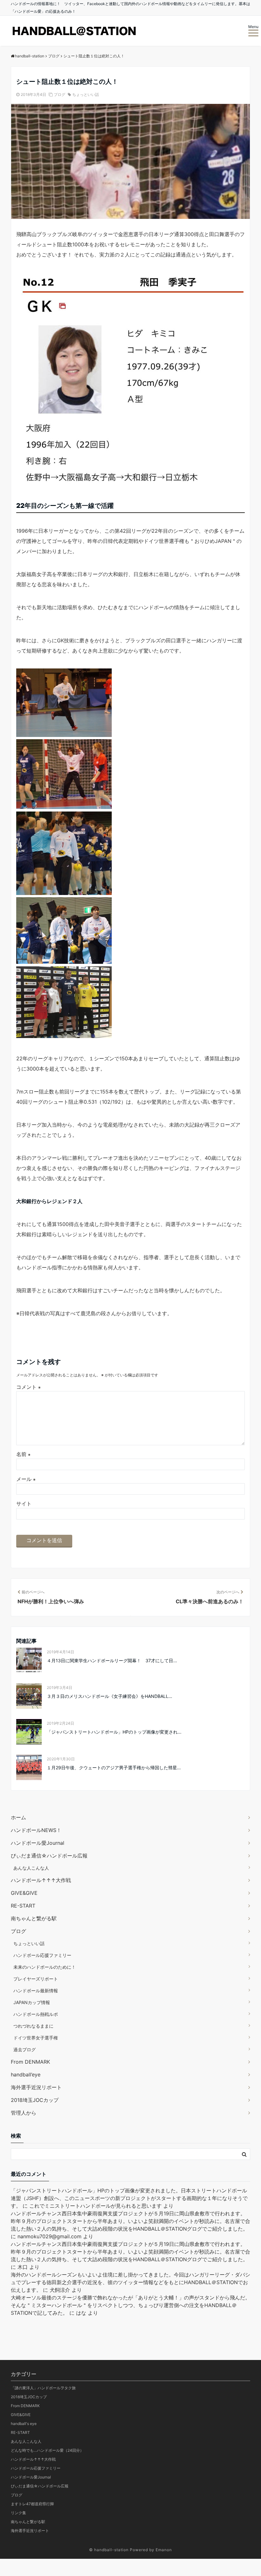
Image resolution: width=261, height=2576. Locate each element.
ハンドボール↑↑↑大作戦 (41, 1880)
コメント (28, 1387)
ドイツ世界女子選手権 (36, 2038)
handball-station (111, 2550)
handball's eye (24, 2424)
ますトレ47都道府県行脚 (32, 2504)
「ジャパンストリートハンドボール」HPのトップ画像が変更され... (114, 1732)
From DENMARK (30, 2062)
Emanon (164, 2550)
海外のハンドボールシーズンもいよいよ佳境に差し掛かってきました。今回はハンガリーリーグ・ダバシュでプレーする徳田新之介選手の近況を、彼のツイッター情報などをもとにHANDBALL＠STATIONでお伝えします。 (130, 2282)
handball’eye (26, 2075)
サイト (24, 1504)
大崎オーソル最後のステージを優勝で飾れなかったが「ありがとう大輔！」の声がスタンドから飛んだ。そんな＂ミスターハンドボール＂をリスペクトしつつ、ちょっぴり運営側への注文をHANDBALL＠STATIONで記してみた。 (130, 2305)
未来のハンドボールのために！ (45, 1967)
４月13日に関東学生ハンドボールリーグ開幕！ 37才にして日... (112, 1660)
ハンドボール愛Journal (38, 1843)
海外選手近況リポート (36, 2087)
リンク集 (18, 2513)
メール (26, 1479)
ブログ (60, 94)
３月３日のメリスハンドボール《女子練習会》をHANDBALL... (109, 1696)
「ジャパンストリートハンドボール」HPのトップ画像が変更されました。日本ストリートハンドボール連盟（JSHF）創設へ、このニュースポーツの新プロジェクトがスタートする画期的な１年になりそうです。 (129, 2198)
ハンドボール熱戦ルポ (36, 2014)
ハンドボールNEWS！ (36, 1830)
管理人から (24, 2113)
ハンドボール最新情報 (36, 1991)
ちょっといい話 (86, 94)
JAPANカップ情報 (32, 2002)
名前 (23, 1454)
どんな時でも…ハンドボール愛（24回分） (47, 2450)
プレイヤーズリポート (36, 1979)
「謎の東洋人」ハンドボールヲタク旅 (43, 2388)
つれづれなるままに (33, 2026)
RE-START (23, 1906)
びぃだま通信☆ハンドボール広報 (49, 1856)
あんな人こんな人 (31, 1868)
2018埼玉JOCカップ (35, 2100)
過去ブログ (25, 2049)
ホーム (18, 1817)
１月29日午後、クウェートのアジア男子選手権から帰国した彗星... (114, 1768)
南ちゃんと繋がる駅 (34, 1918)
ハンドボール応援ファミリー (42, 1955)
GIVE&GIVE (24, 1893)
